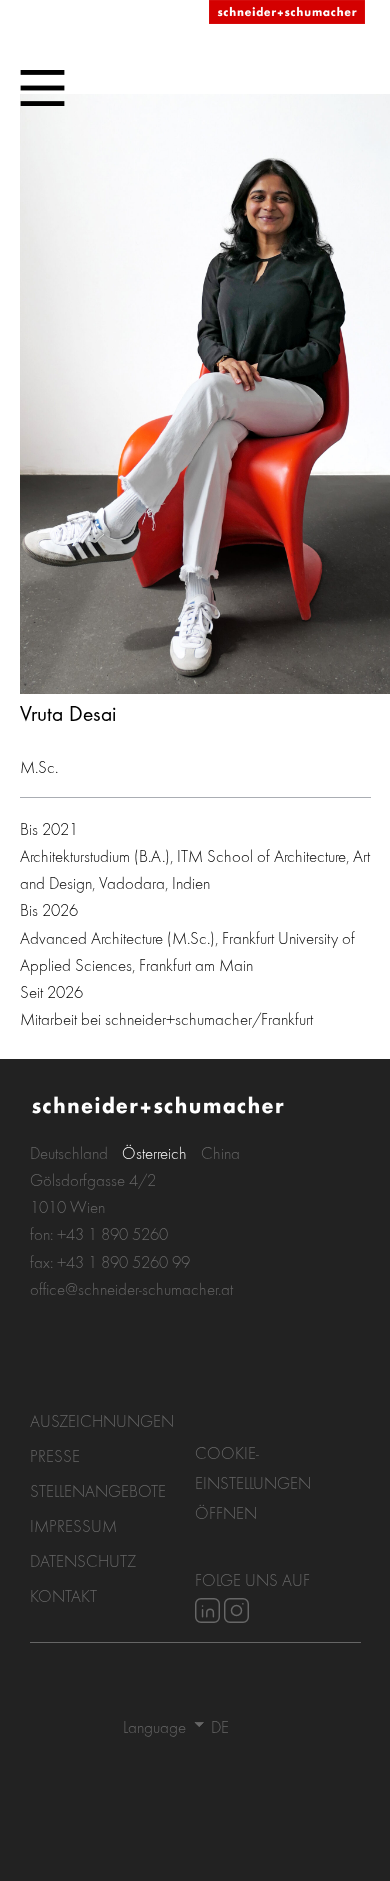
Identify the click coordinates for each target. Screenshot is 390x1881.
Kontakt (63, 1595)
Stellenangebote (98, 1490)
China (220, 1152)
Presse (55, 1455)
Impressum (73, 1525)
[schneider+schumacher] (287, 13)
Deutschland (69, 1152)
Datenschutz (83, 1560)
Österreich (154, 1152)
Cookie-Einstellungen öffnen (253, 1482)
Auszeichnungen (102, 1420)
